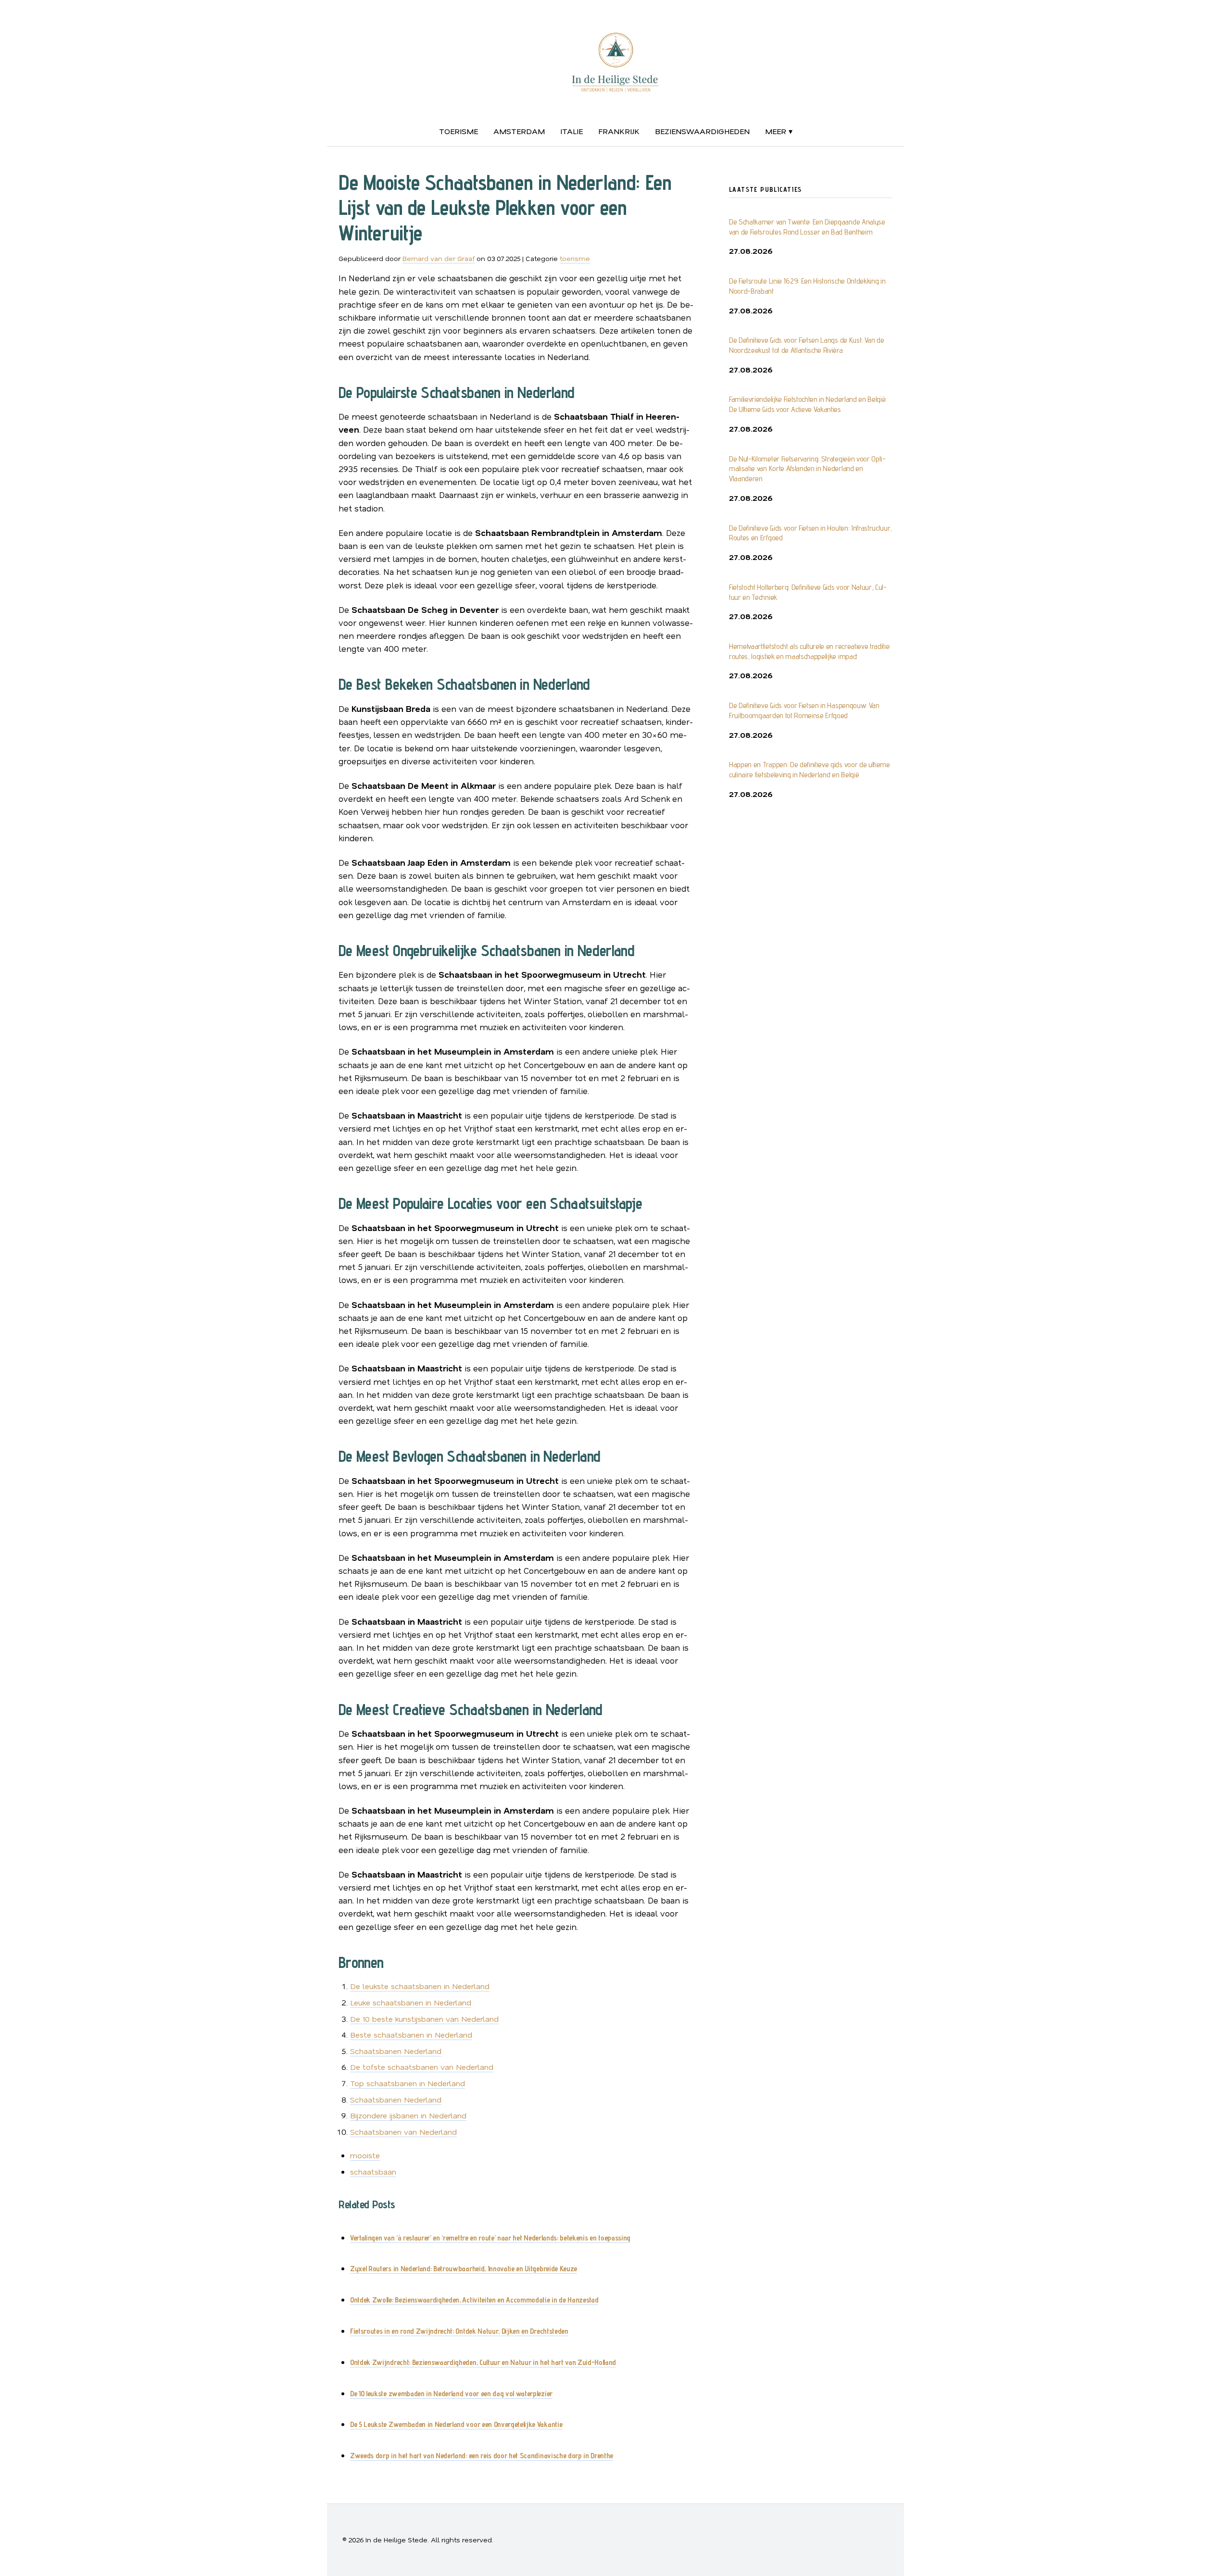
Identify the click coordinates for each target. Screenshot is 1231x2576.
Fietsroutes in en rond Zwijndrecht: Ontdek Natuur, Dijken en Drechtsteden (459, 2331)
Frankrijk (619, 131)
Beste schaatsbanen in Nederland (411, 2035)
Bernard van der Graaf (439, 258)
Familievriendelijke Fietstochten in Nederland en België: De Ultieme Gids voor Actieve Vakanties (808, 404)
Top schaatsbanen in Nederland (408, 2083)
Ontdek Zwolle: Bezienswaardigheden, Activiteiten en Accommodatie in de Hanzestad (474, 2300)
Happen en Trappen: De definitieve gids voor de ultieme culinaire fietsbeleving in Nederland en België (810, 770)
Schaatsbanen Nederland (396, 2051)
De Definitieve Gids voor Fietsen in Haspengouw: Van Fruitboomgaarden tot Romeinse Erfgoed (804, 710)
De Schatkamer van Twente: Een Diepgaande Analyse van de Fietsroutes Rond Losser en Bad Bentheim (807, 227)
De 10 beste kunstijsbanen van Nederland (424, 2019)
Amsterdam (519, 131)
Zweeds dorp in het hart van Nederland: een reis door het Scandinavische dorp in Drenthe (482, 2456)
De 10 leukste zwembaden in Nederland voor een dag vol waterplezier (451, 2394)
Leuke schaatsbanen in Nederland (411, 2002)
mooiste (365, 2155)
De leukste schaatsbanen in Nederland (420, 1986)
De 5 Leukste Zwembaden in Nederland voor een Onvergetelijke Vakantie (456, 2424)
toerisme (458, 131)
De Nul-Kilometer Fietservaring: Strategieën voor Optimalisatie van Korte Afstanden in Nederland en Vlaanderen (807, 469)
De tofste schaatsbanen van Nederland (422, 2067)
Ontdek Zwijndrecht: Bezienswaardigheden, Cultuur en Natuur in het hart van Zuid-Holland (483, 2362)
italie (572, 131)
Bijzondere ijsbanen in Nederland (408, 2115)
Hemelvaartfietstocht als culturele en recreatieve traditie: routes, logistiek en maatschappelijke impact (810, 651)
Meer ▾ (779, 131)
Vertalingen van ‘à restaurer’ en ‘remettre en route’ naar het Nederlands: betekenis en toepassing (490, 2238)
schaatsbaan (373, 2172)
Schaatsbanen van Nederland (403, 2132)
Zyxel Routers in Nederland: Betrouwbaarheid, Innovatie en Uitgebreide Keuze (464, 2269)
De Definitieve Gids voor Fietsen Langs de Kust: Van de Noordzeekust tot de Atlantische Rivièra (807, 345)
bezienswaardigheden (702, 131)
